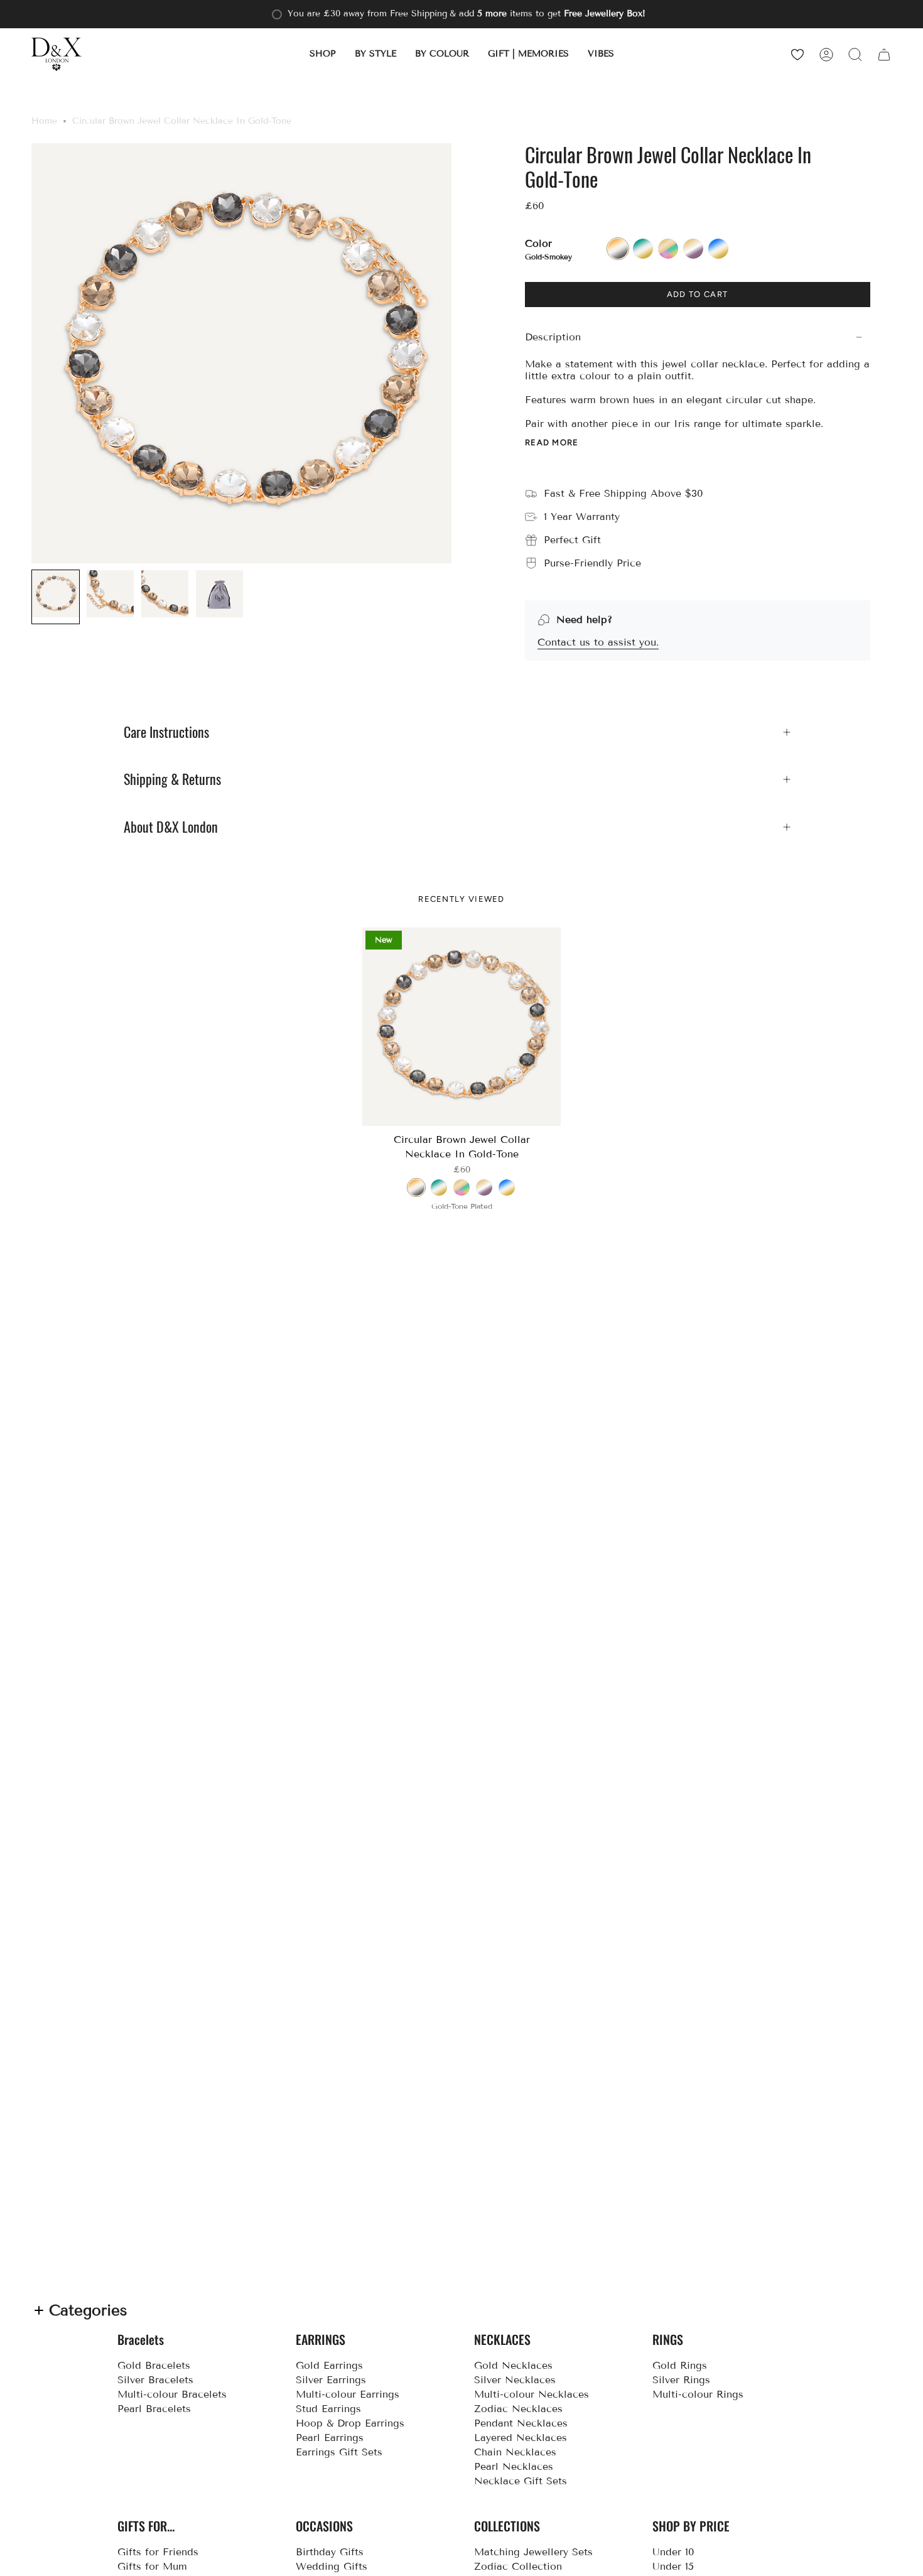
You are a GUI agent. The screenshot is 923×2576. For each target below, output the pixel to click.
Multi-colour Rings (698, 2394)
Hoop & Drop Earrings (350, 2423)
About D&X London (171, 827)
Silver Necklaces (515, 2380)
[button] (323, 54)
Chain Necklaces (515, 2452)
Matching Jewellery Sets (533, 2552)
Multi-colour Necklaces (532, 2394)
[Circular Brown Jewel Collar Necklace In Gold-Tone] (462, 1027)
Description (553, 337)
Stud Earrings (328, 2409)
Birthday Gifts (330, 2552)
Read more (552, 442)
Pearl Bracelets (154, 2409)
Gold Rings (680, 2365)
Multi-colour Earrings (348, 2394)
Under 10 (673, 2552)
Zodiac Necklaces (518, 2409)
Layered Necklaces (521, 2438)
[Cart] (884, 54)
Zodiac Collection (518, 2566)
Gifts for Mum (152, 2566)
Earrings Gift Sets (339, 2452)
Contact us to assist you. (598, 642)
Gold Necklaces (513, 2365)
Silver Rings (681, 2380)
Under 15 (673, 2566)
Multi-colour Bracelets (172, 2394)
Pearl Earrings (330, 2438)
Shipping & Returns (172, 779)
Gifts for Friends (158, 2552)
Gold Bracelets (154, 2365)
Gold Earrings (329, 2365)
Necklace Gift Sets (521, 2481)
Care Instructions (166, 732)
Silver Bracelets (155, 2380)
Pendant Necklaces (521, 2423)
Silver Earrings (331, 2380)
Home (44, 121)
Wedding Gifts (332, 2566)
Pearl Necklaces (514, 2466)
